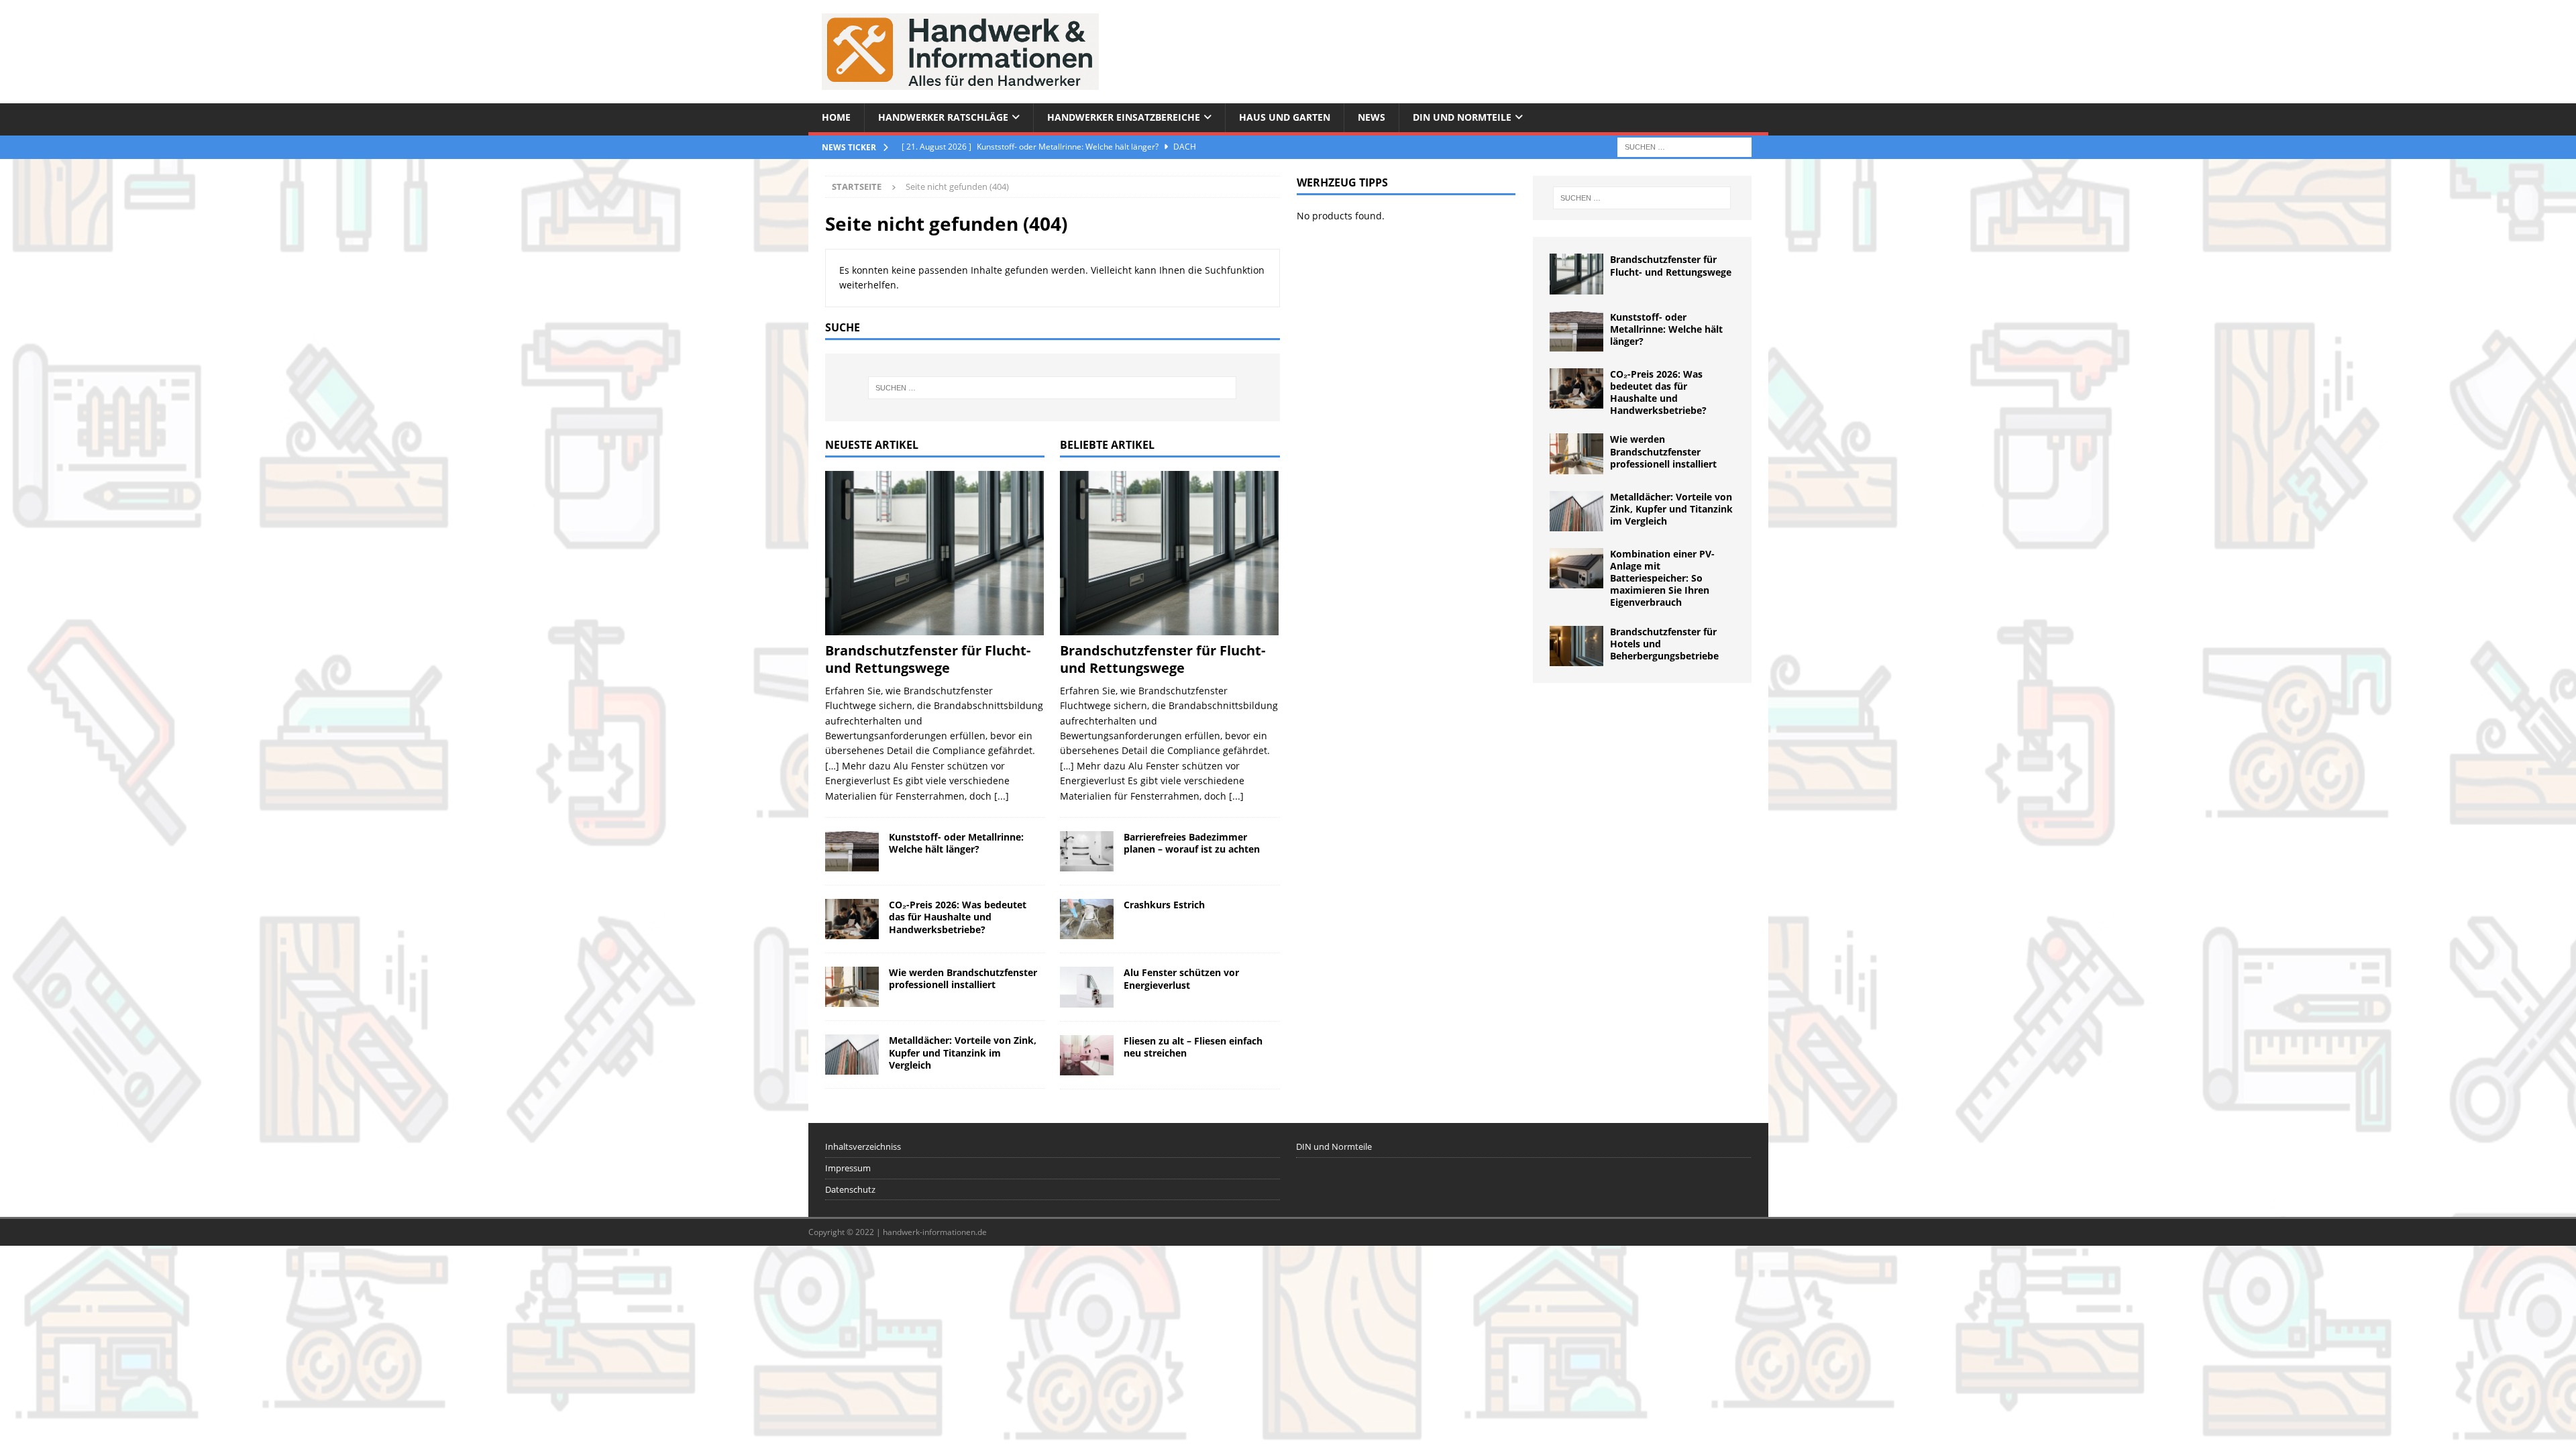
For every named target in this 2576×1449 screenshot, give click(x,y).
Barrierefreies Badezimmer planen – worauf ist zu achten (1192, 843)
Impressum (848, 1168)
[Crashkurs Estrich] (1087, 919)
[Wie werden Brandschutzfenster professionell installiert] (852, 987)
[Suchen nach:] (1684, 146)
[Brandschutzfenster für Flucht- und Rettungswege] (935, 553)
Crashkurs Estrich (1164, 905)
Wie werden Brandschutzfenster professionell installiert (963, 978)
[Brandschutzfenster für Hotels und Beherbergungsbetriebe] (1576, 646)
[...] (1002, 796)
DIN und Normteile (1462, 117)
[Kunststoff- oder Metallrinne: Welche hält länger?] (852, 851)
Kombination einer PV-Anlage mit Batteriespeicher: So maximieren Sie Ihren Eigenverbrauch (1662, 578)
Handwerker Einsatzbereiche (1124, 117)
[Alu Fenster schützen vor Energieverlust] (1087, 987)
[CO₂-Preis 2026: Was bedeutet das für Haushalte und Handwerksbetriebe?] (852, 919)
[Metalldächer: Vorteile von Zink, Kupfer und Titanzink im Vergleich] (852, 1055)
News (1372, 117)
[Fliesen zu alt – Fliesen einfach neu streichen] (1087, 1055)
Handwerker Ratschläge (943, 117)
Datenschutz (850, 1189)
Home (836, 117)
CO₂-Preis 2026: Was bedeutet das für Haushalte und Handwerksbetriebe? (958, 917)
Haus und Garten (1285, 117)
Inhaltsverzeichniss (863, 1146)
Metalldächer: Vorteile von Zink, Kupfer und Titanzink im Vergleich (963, 1052)
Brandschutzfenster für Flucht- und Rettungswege (928, 659)
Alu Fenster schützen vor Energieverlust (1181, 978)
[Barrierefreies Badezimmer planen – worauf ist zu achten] (1087, 851)
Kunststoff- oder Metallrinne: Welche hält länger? (956, 843)
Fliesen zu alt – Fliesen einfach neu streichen (1193, 1047)
